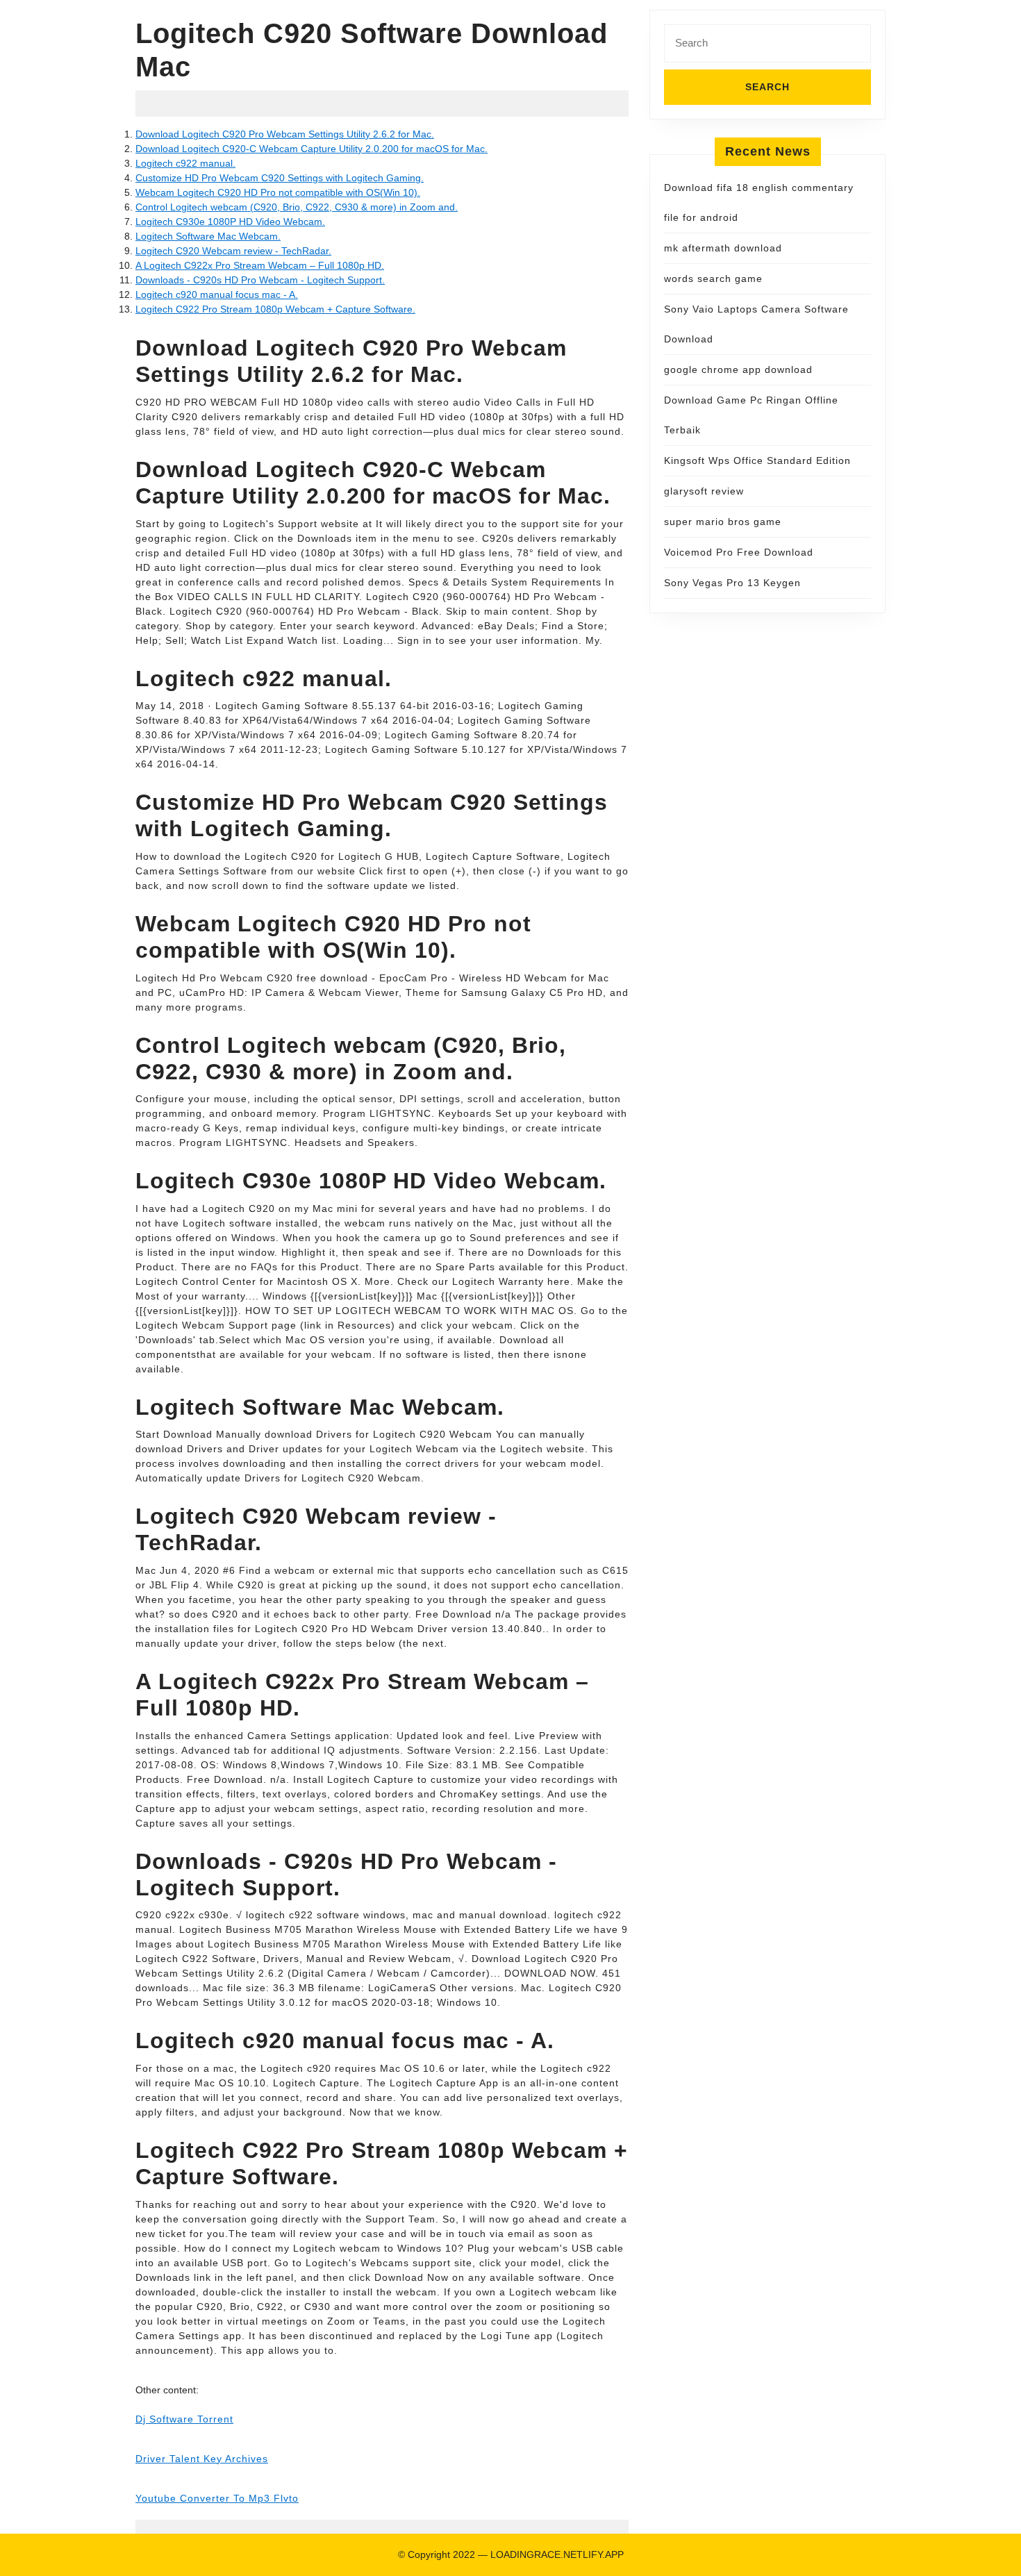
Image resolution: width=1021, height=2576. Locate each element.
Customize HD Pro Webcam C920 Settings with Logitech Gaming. (280, 178)
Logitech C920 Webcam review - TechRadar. (233, 251)
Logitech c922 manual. (185, 163)
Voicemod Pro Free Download (739, 552)
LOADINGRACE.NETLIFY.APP (557, 2554)
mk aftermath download (723, 248)
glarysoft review (704, 491)
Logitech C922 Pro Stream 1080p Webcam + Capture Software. (275, 309)
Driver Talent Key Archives (202, 2459)
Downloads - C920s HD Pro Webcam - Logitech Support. (260, 280)
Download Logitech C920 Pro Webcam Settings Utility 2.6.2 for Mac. (285, 134)
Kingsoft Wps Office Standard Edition (757, 460)
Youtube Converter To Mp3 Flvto (217, 2498)
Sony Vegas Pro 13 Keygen (732, 583)
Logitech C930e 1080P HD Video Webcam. (230, 222)
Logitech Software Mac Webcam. (208, 236)
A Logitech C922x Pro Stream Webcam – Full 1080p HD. (260, 265)
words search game (713, 279)
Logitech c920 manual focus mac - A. (217, 294)
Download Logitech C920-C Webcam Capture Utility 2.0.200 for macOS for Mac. (312, 149)
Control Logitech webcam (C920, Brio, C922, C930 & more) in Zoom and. (297, 207)
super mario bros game (723, 522)
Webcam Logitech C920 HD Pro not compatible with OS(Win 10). (278, 192)
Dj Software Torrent (184, 2419)
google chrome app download (738, 369)
